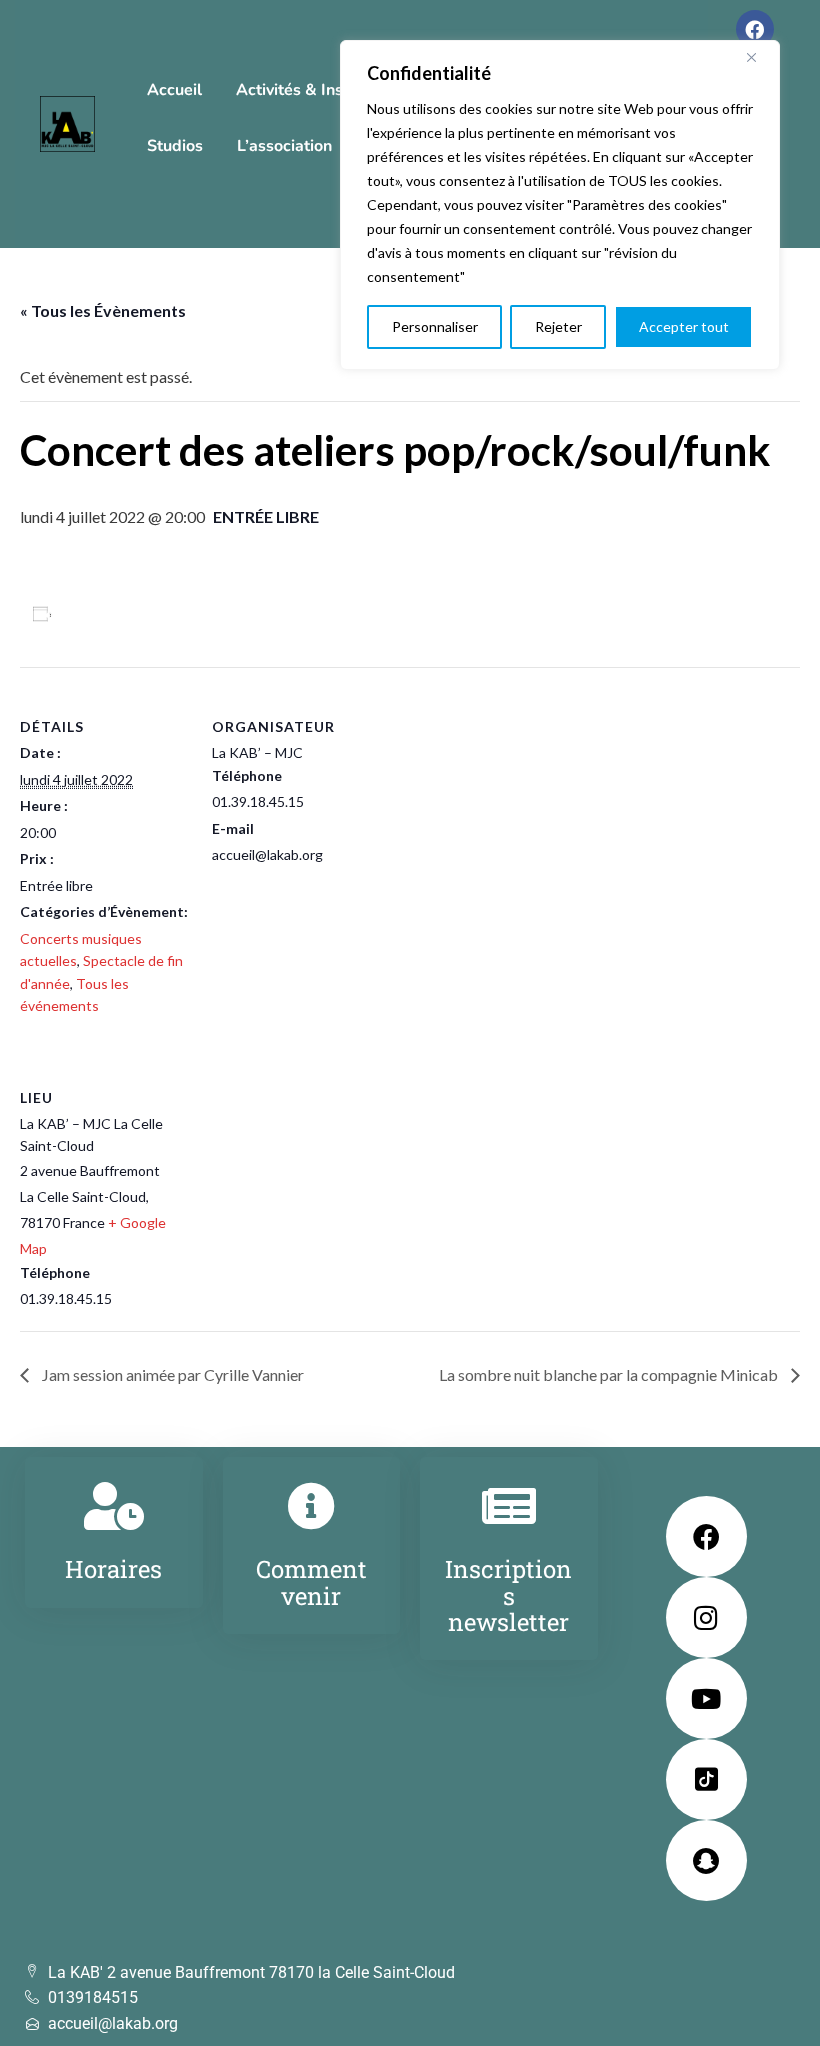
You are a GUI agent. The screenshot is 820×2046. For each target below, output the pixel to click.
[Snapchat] (706, 1860)
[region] (560, 205)
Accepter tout (684, 326)
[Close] (759, 57)
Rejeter (558, 326)
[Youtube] (706, 1698)
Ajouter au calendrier (136, 613)
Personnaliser (435, 326)
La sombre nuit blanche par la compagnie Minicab (610, 1374)
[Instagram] (706, 1617)
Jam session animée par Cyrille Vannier (171, 1374)
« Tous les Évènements (103, 310)
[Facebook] (755, 29)
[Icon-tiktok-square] (706, 1779)
